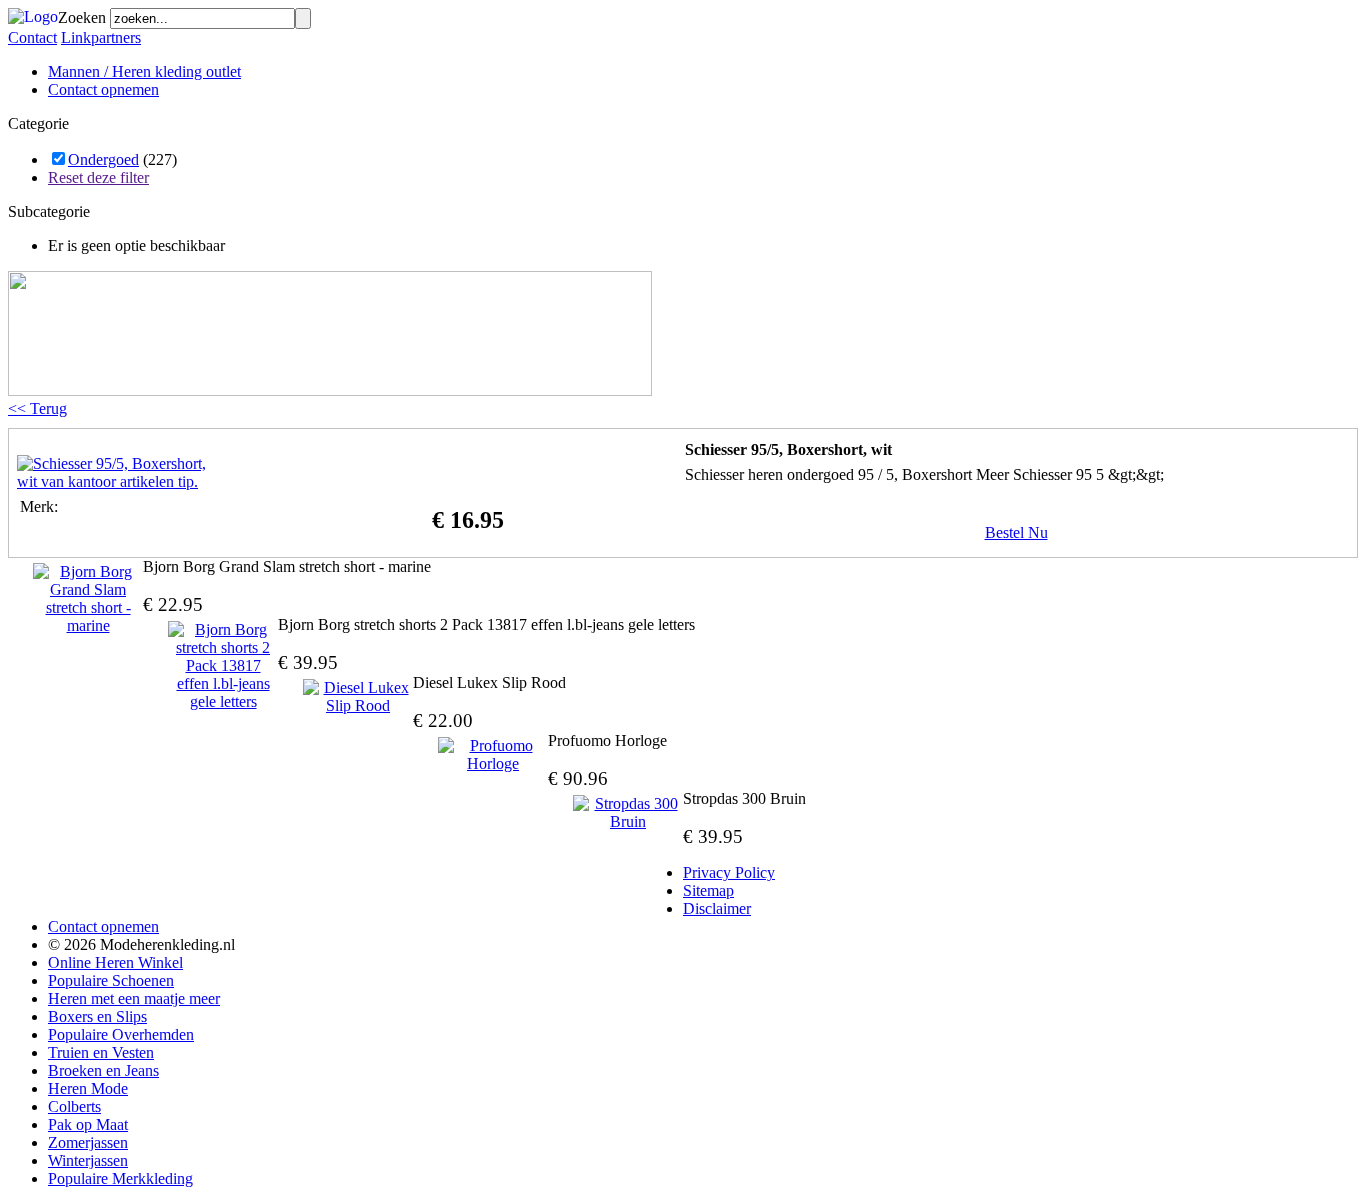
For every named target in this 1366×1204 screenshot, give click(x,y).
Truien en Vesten (101, 1052)
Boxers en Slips (97, 1016)
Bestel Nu (1016, 532)
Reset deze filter (98, 177)
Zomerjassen (88, 1142)
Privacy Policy (729, 872)
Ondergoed (103, 159)
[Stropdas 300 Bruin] (628, 813)
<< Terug (37, 408)
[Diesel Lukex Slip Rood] (358, 697)
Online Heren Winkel (115, 962)
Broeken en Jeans (103, 1070)
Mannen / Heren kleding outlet (144, 71)
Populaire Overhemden (121, 1034)
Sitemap (708, 890)
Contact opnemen (103, 89)
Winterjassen (88, 1160)
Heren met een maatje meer (134, 998)
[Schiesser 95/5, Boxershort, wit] (117, 481)
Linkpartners (101, 37)
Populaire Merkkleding (120, 1178)
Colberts (74, 1106)
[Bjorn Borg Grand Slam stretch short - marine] (88, 599)
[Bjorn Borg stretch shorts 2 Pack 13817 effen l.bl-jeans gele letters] (223, 666)
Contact (32, 37)
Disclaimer (717, 908)
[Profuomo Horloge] (493, 755)
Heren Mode (88, 1088)
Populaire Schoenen (111, 980)
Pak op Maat (88, 1124)
